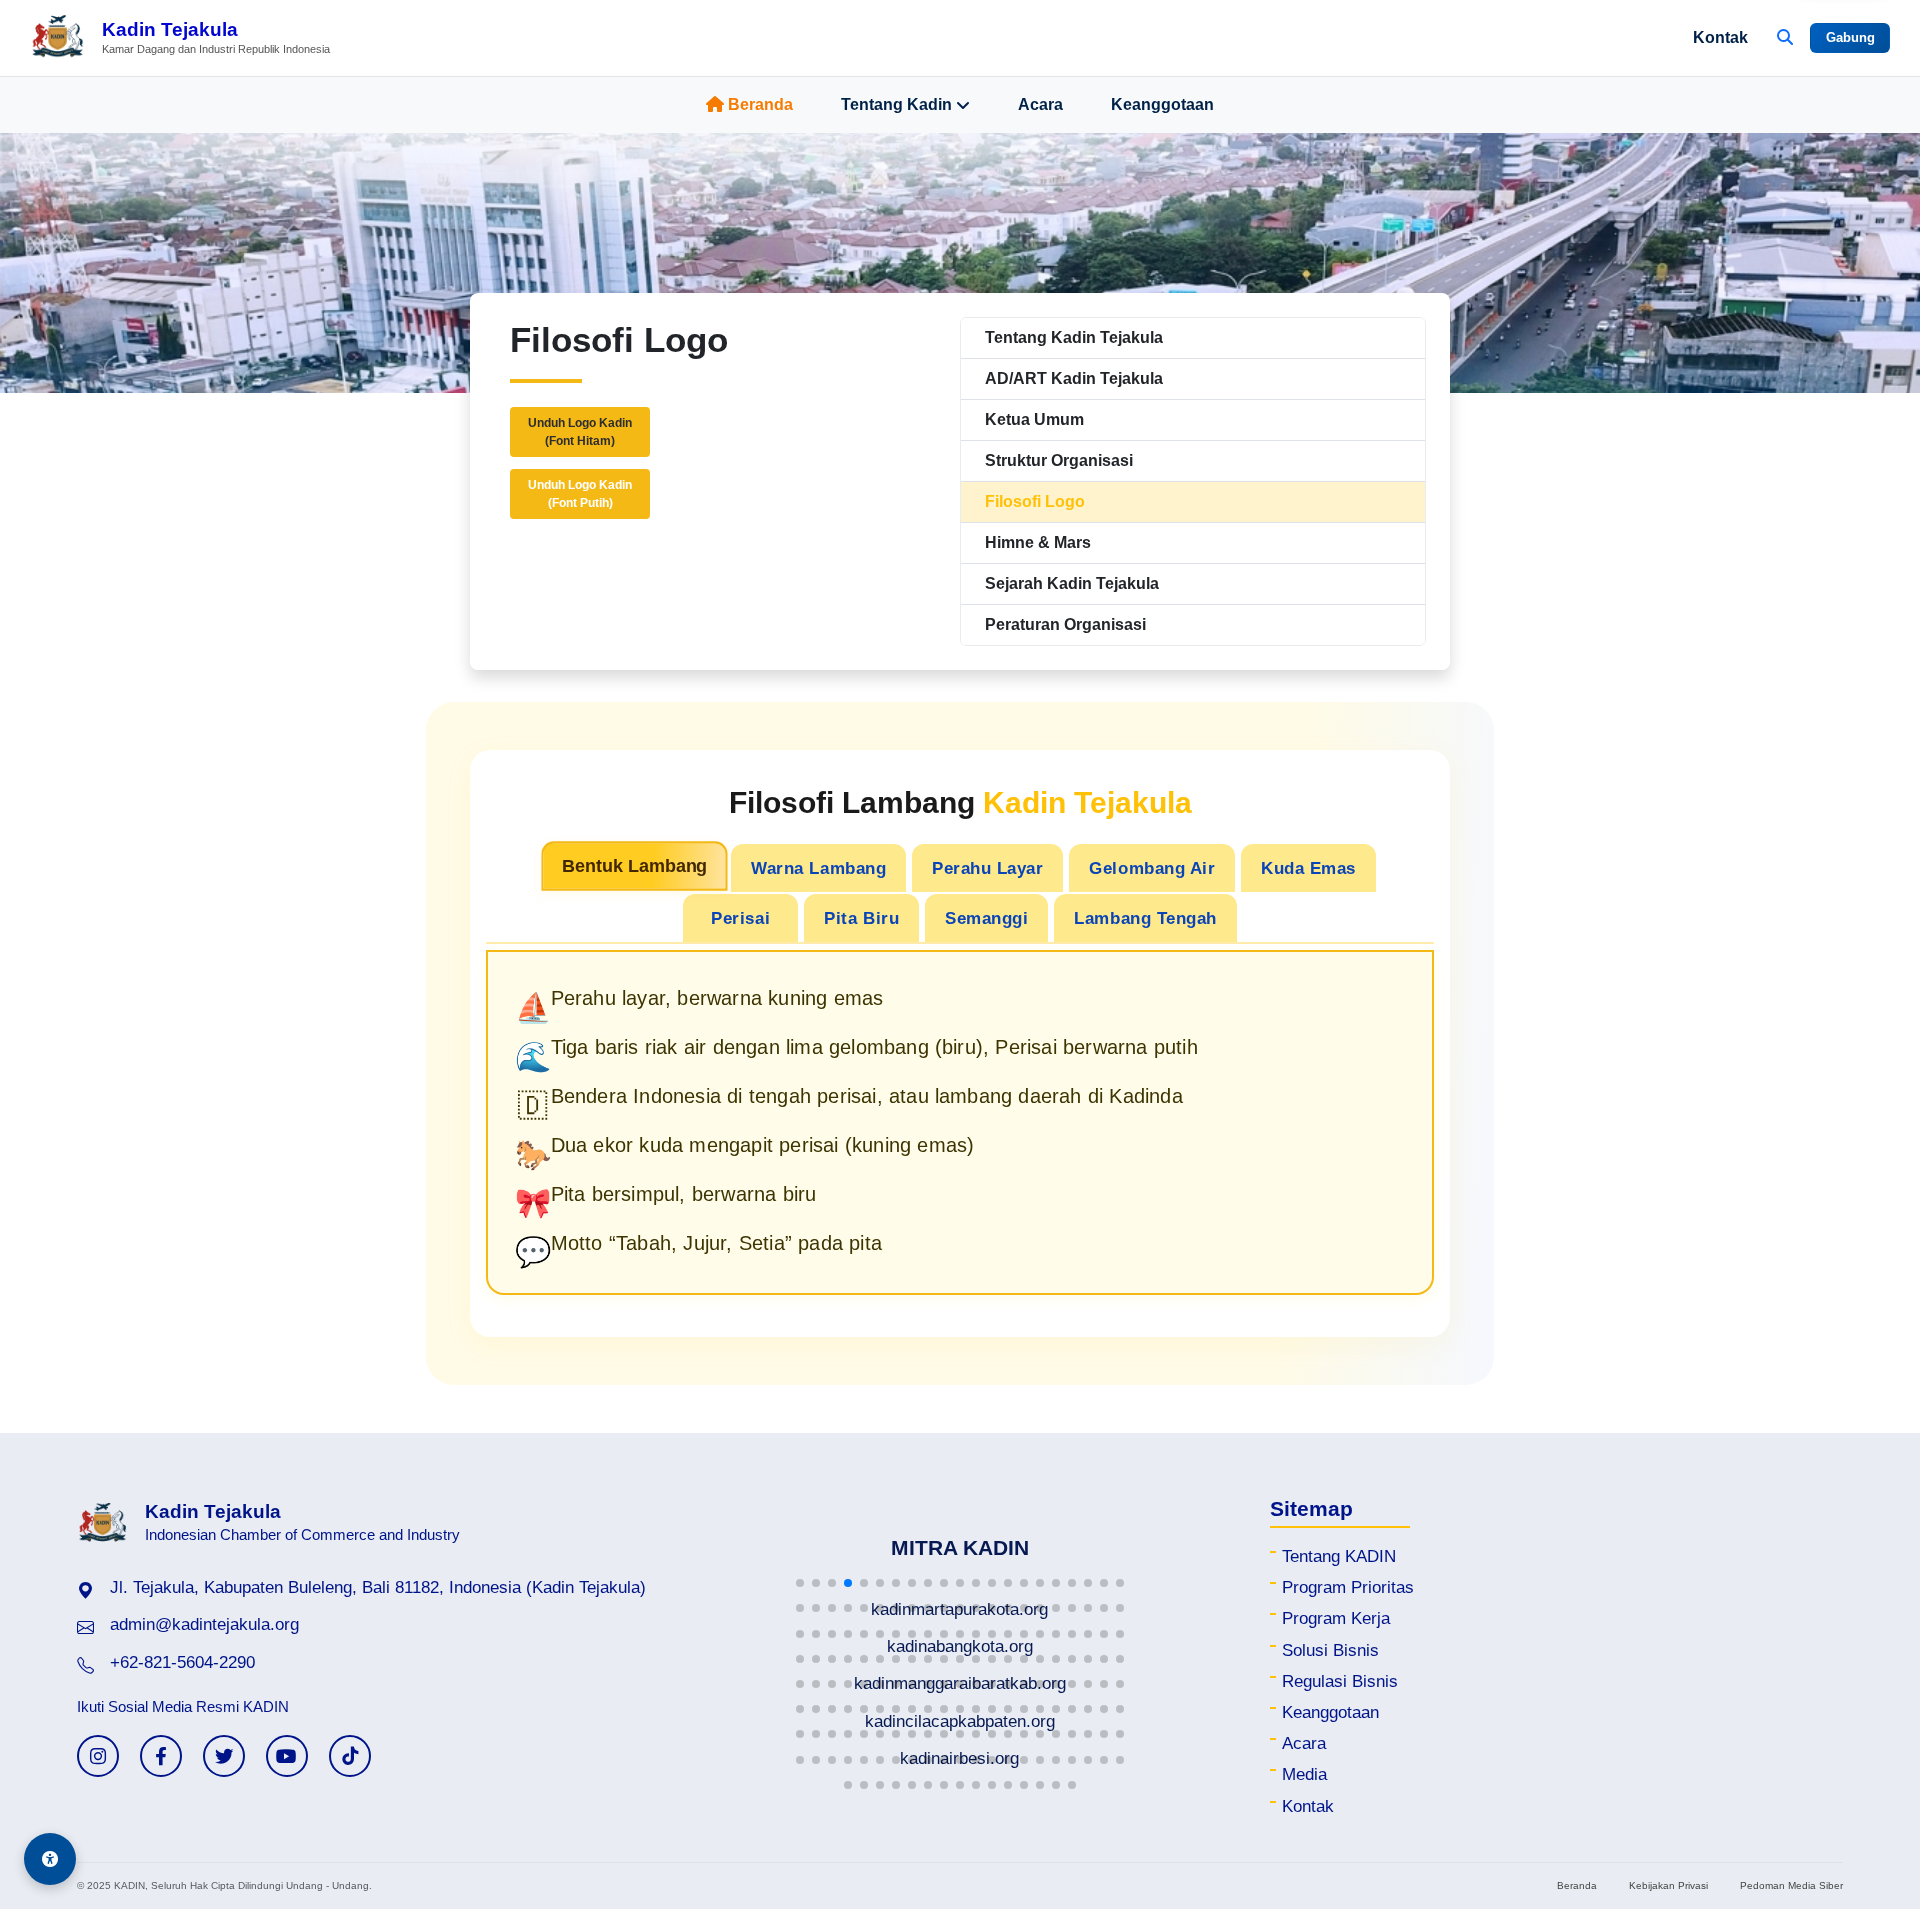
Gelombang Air (1152, 868)
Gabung (1850, 37)
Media (1304, 1774)
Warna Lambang (818, 868)
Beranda (760, 104)
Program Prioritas (1348, 1587)
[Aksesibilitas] (50, 1859)
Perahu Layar (987, 868)
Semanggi (986, 918)
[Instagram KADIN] (98, 1756)
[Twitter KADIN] (224, 1756)
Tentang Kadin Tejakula (1074, 337)
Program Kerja (1336, 1618)
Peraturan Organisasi (1065, 624)
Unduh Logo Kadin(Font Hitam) (580, 432)
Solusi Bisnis (1330, 1650)
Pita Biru (861, 918)
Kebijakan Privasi (1668, 1885)
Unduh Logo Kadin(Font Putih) (580, 494)
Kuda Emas (1308, 868)
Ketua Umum (1034, 419)
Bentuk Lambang (634, 866)
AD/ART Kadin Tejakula (1074, 378)
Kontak (1720, 37)
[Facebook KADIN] (161, 1756)
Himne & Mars (1038, 542)
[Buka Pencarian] (1785, 38)
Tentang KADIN (1339, 1556)
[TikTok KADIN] (350, 1756)
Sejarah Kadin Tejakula (1072, 583)
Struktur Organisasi (1059, 460)
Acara (1040, 104)
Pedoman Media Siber (1791, 1885)
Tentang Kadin (896, 104)
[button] (800, 1583)
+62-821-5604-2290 (182, 1662)
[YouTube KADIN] (287, 1756)
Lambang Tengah (1145, 918)
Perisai (740, 918)
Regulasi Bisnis (1340, 1681)
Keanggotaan (1162, 104)
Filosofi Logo (1035, 501)
